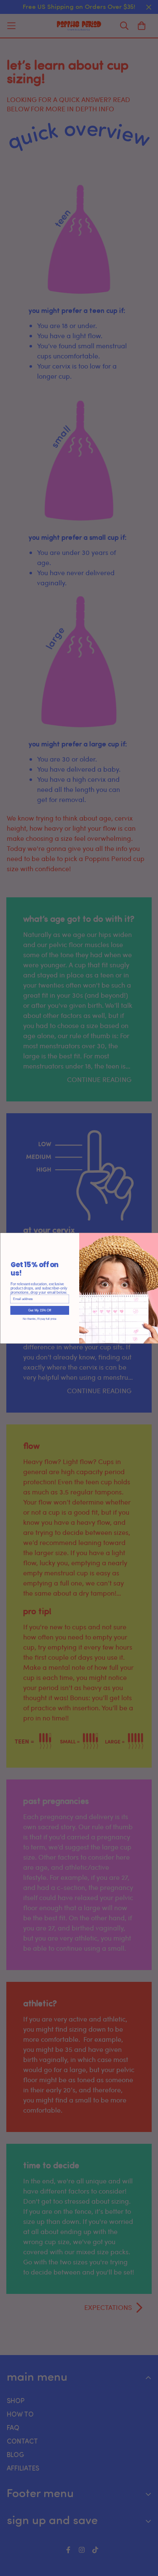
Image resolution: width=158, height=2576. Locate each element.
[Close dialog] (155, 1236)
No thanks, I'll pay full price (40, 1318)
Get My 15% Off (39, 1310)
